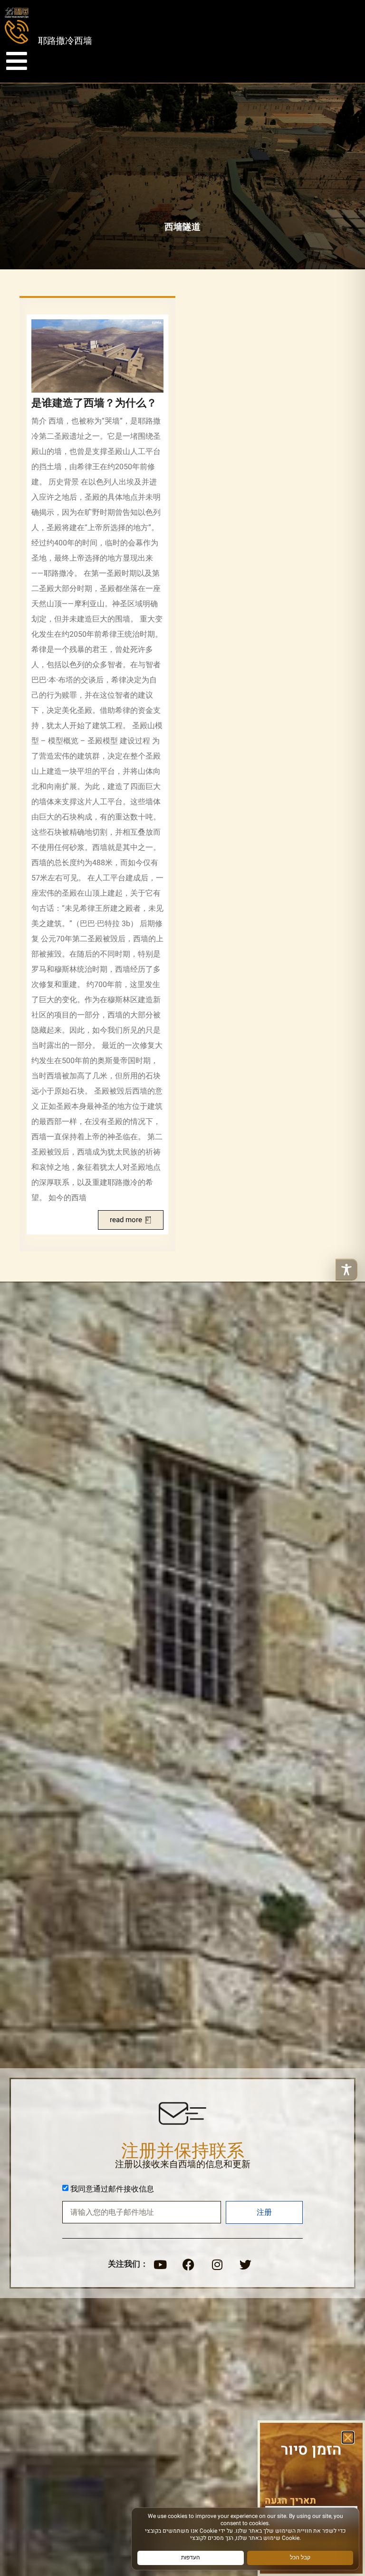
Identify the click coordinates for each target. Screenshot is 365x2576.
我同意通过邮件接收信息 (112, 2189)
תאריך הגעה (290, 2501)
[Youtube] (160, 2265)
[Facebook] (189, 2265)
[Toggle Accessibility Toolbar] (346, 1270)
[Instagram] (217, 2265)
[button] (348, 2438)
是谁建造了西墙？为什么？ (94, 403)
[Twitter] (246, 2265)
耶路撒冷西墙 (65, 41)
